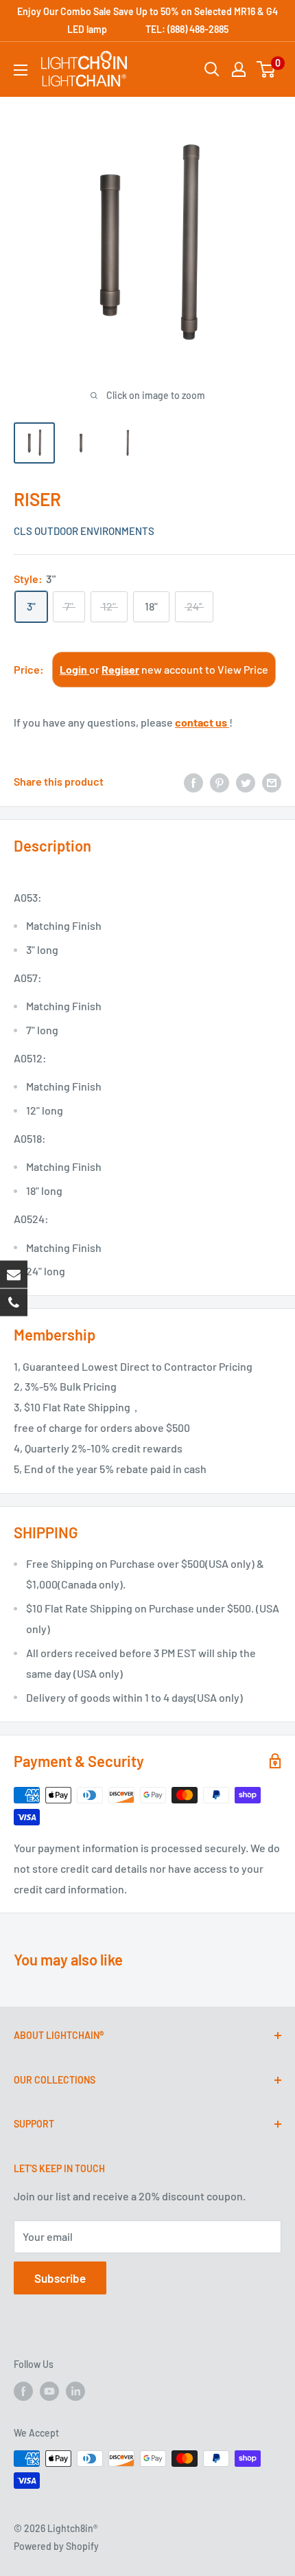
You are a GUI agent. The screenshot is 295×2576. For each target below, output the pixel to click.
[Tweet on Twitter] (246, 782)
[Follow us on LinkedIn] (75, 2391)
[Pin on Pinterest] (220, 782)
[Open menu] (21, 70)
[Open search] (212, 69)
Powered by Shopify (56, 2546)
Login (74, 669)
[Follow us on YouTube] (49, 2391)
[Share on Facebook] (193, 782)
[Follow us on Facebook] (23, 2391)
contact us (202, 722)
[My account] (239, 69)
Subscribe (60, 2278)
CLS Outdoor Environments (84, 531)
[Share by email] (272, 782)
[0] (267, 69)
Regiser (120, 669)
